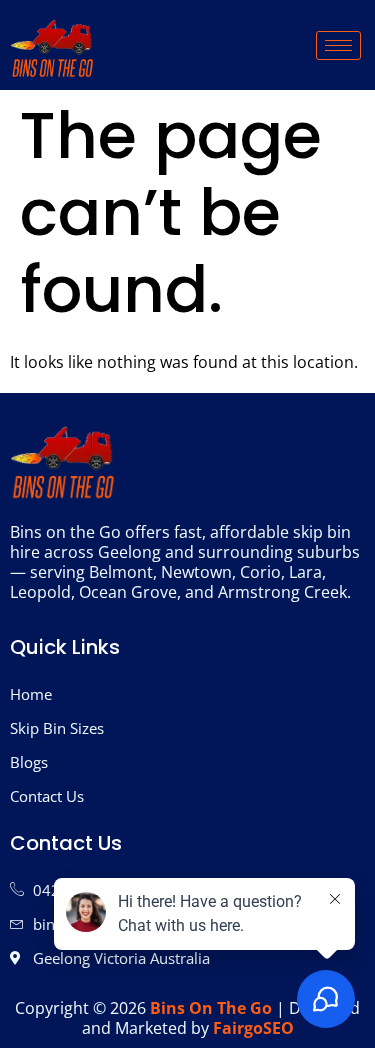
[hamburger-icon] (338, 45)
